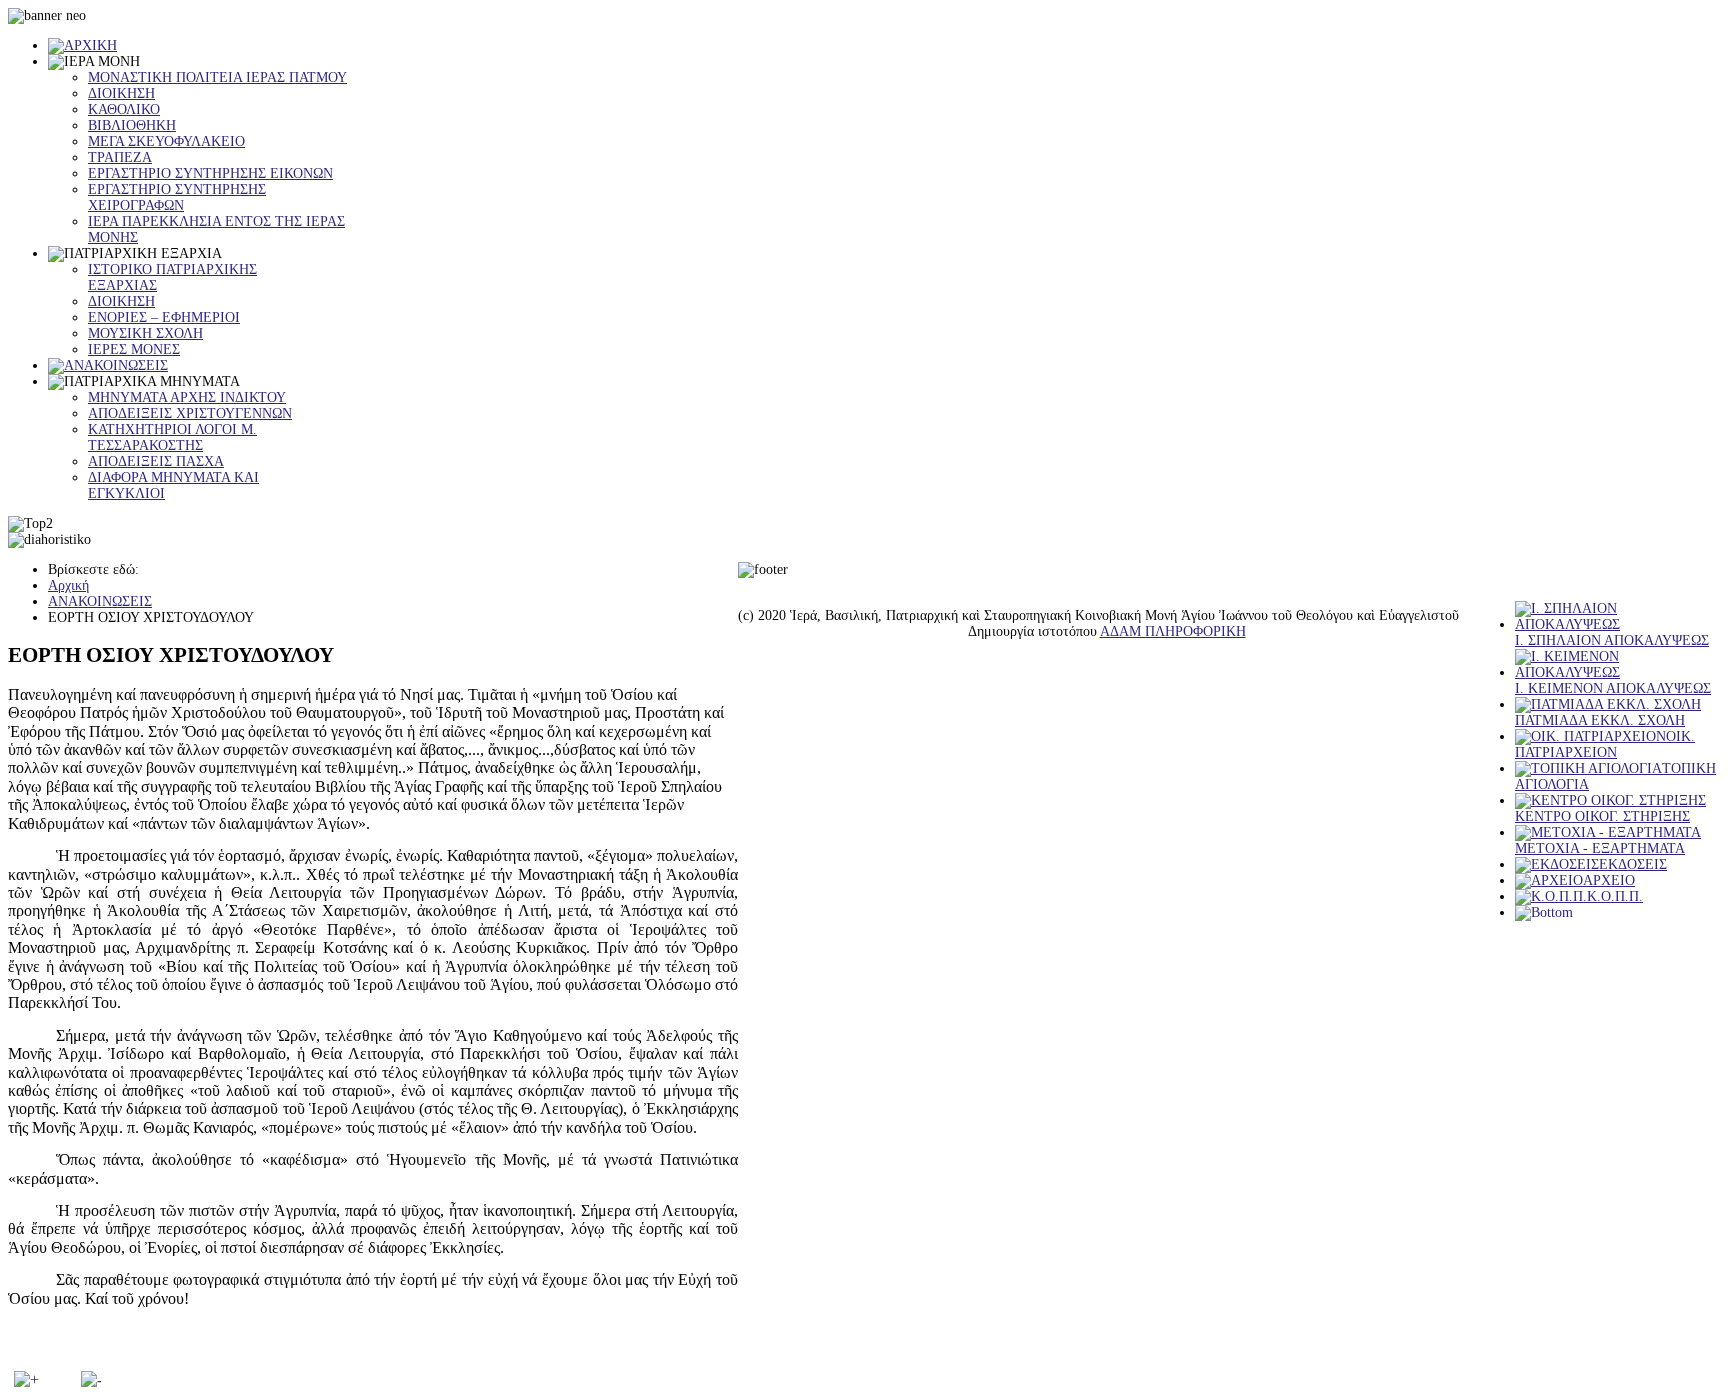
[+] (26, 1379)
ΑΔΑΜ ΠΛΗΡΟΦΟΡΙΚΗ (1173, 631)
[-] (91, 1379)
